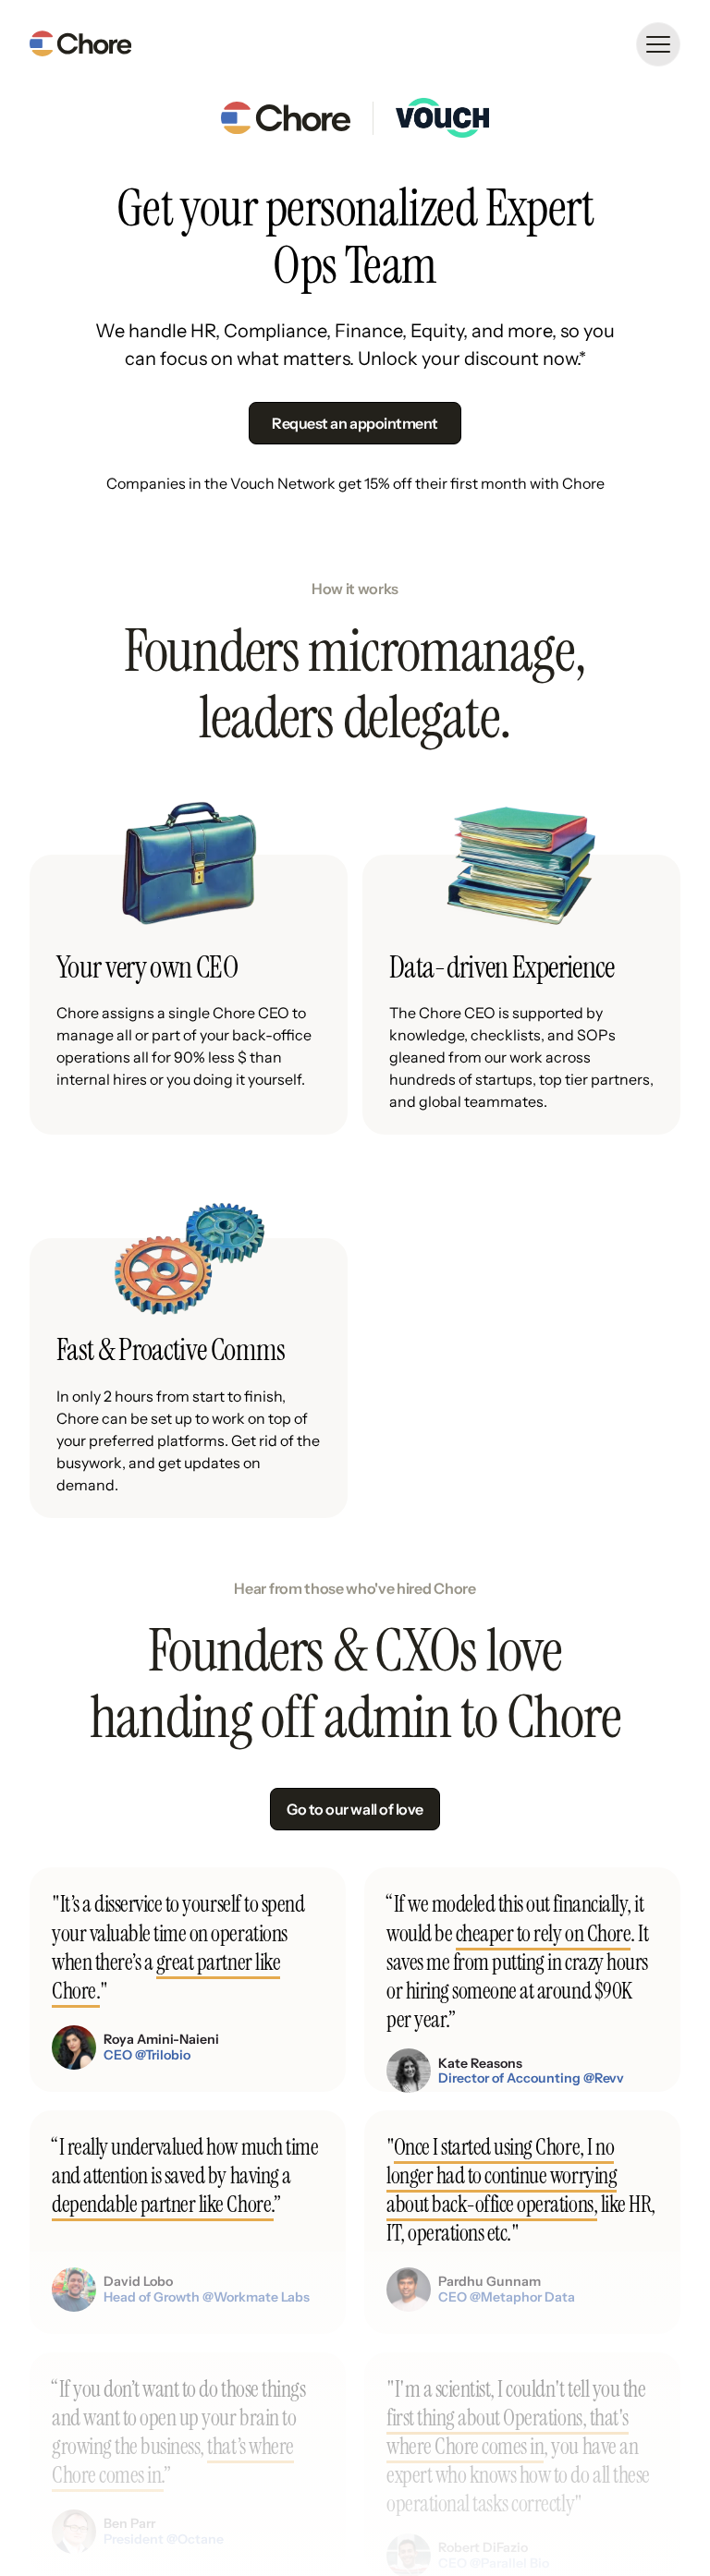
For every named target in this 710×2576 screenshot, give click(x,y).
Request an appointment (355, 423)
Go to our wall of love (355, 1809)
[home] (80, 44)
